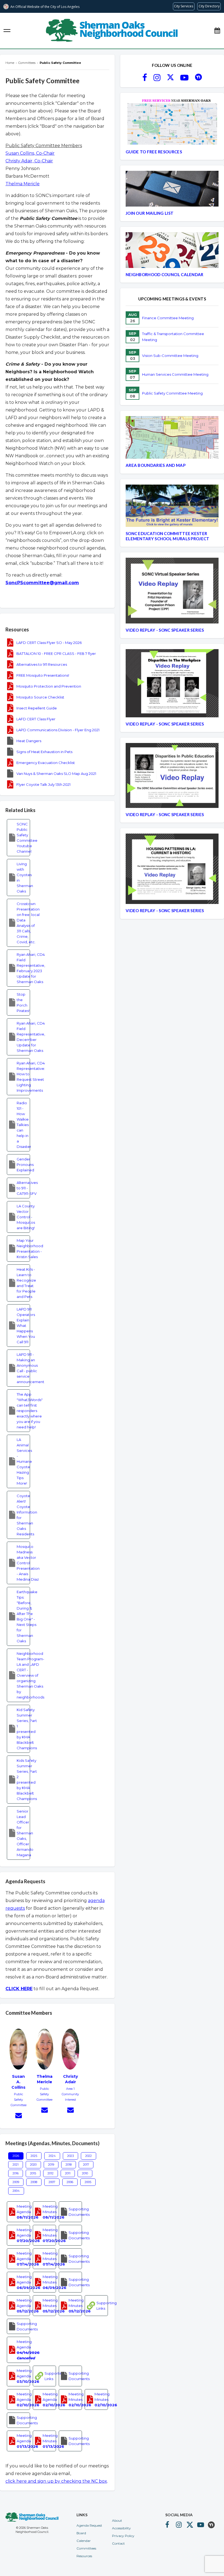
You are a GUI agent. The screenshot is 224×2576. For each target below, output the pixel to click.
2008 (34, 2182)
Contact (118, 2543)
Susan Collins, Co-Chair (30, 153)
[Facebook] (145, 79)
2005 (88, 2182)
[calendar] (217, 31)
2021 (16, 2165)
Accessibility (121, 2528)
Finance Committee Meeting (168, 318)
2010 (85, 2173)
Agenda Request (89, 2525)
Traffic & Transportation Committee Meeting (173, 337)
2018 (69, 2165)
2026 (16, 2156)
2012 (51, 2173)
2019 (51, 2165)
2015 (33, 2173)
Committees (86, 2548)
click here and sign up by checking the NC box (56, 2481)
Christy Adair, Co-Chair (29, 161)
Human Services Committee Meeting (175, 374)
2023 (70, 2156)
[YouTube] (184, 79)
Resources (84, 2556)
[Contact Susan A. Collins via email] (19, 2116)
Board (81, 2533)
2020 (33, 2165)
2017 (86, 2165)
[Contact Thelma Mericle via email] (45, 2111)
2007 (52, 2182)
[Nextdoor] (198, 79)
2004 (16, 2191)
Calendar (84, 2541)
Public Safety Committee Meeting (172, 393)
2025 (34, 2156)
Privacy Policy (123, 2536)
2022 (89, 2156)
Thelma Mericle (23, 184)
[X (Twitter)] (170, 79)
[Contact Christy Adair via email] (70, 2111)
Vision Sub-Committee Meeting (170, 356)
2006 (70, 2182)
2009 (16, 2182)
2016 (16, 2173)
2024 (52, 2156)
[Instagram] (157, 79)
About (117, 2520)
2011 (68, 2173)
